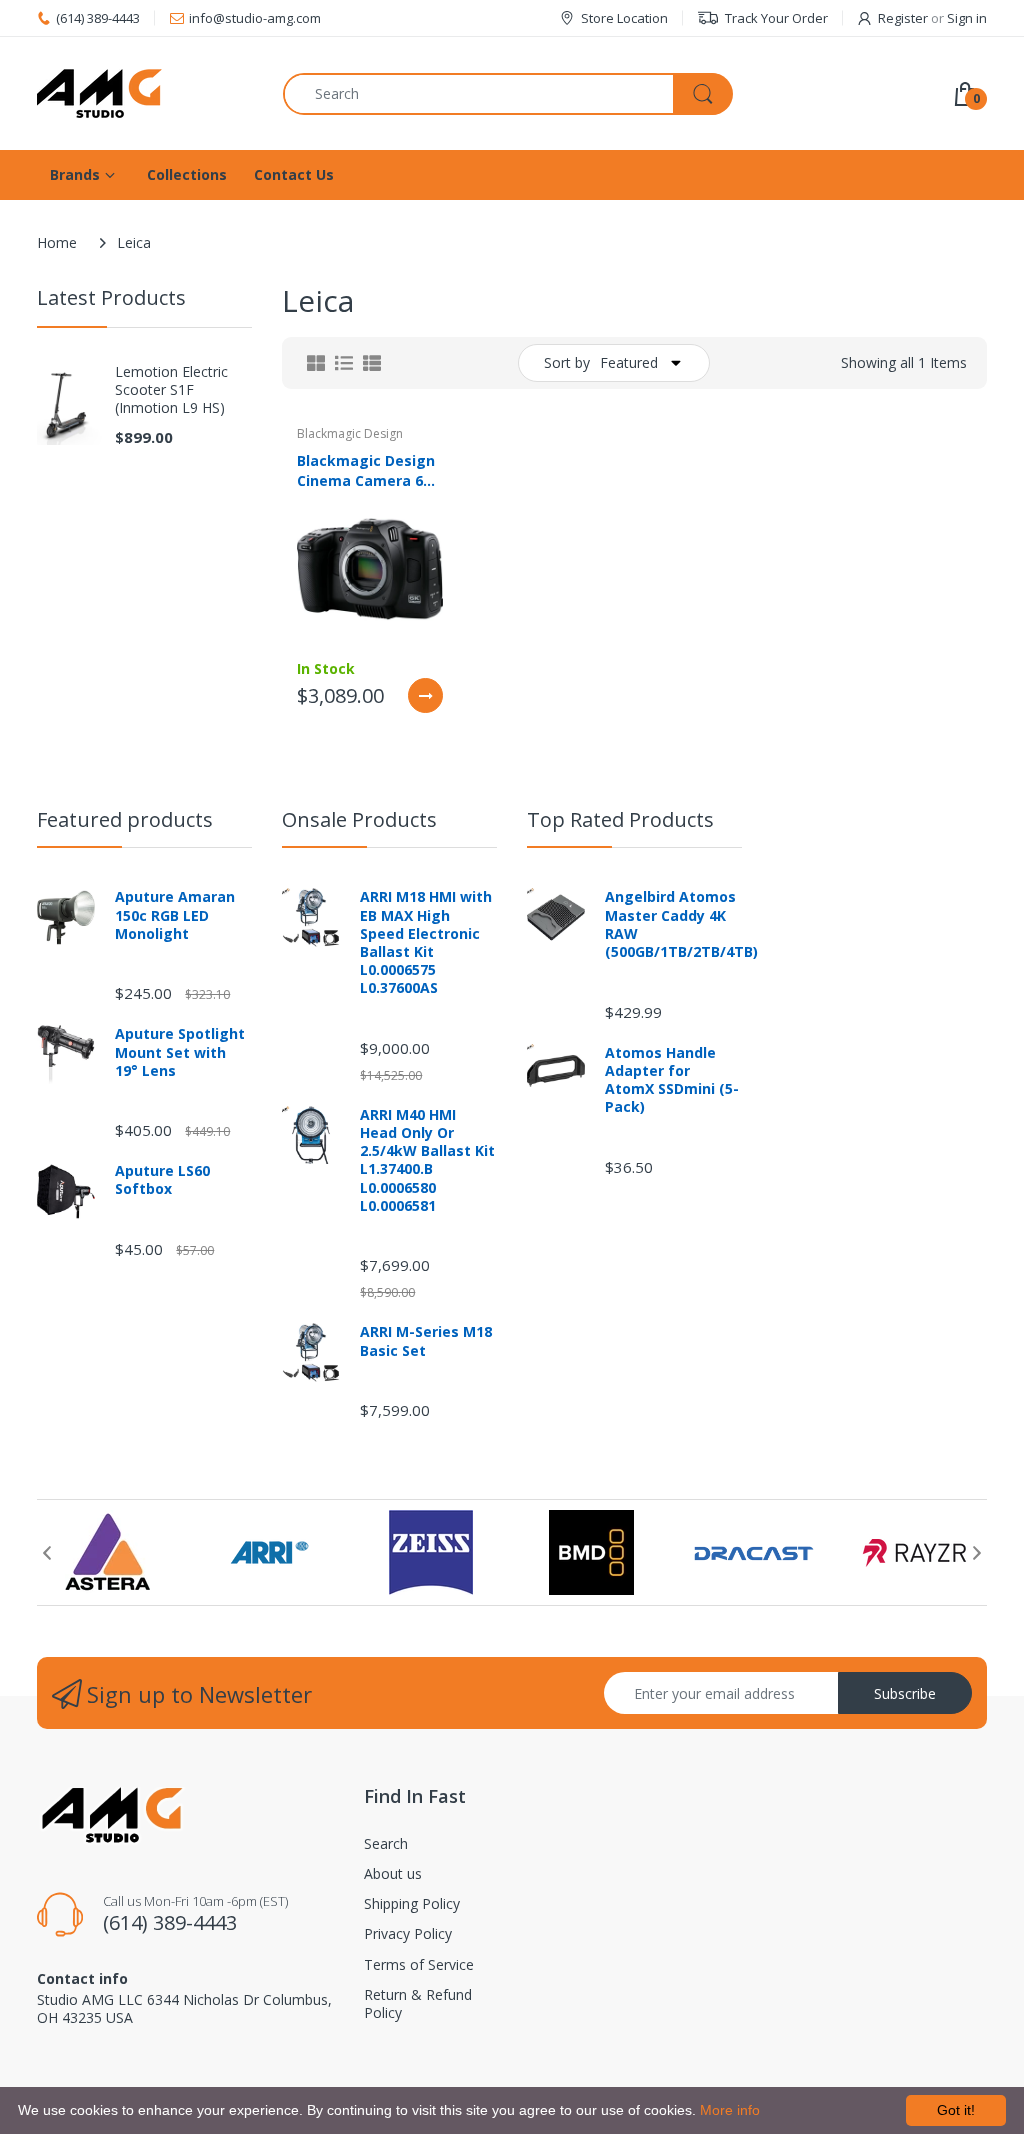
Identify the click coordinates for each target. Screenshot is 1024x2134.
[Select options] (425, 695)
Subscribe (905, 1693)
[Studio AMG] (145, 93)
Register (903, 18)
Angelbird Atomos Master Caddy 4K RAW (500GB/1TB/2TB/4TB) (673, 924)
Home (57, 242)
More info (730, 2110)
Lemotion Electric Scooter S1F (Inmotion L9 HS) (171, 390)
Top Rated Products (620, 819)
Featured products (125, 819)
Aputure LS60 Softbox (162, 1180)
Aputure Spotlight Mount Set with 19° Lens (180, 1052)
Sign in (967, 18)
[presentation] (47, 1553)
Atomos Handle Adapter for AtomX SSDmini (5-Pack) (672, 1080)
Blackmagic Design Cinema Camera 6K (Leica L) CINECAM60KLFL (366, 470)
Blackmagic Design (350, 433)
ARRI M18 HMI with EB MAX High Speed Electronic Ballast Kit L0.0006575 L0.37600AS (426, 942)
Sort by (567, 362)
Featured (629, 362)
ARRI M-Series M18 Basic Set (426, 1341)
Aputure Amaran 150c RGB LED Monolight (175, 915)
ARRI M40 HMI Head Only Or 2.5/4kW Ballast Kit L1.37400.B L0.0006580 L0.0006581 (427, 1160)
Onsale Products (359, 819)
